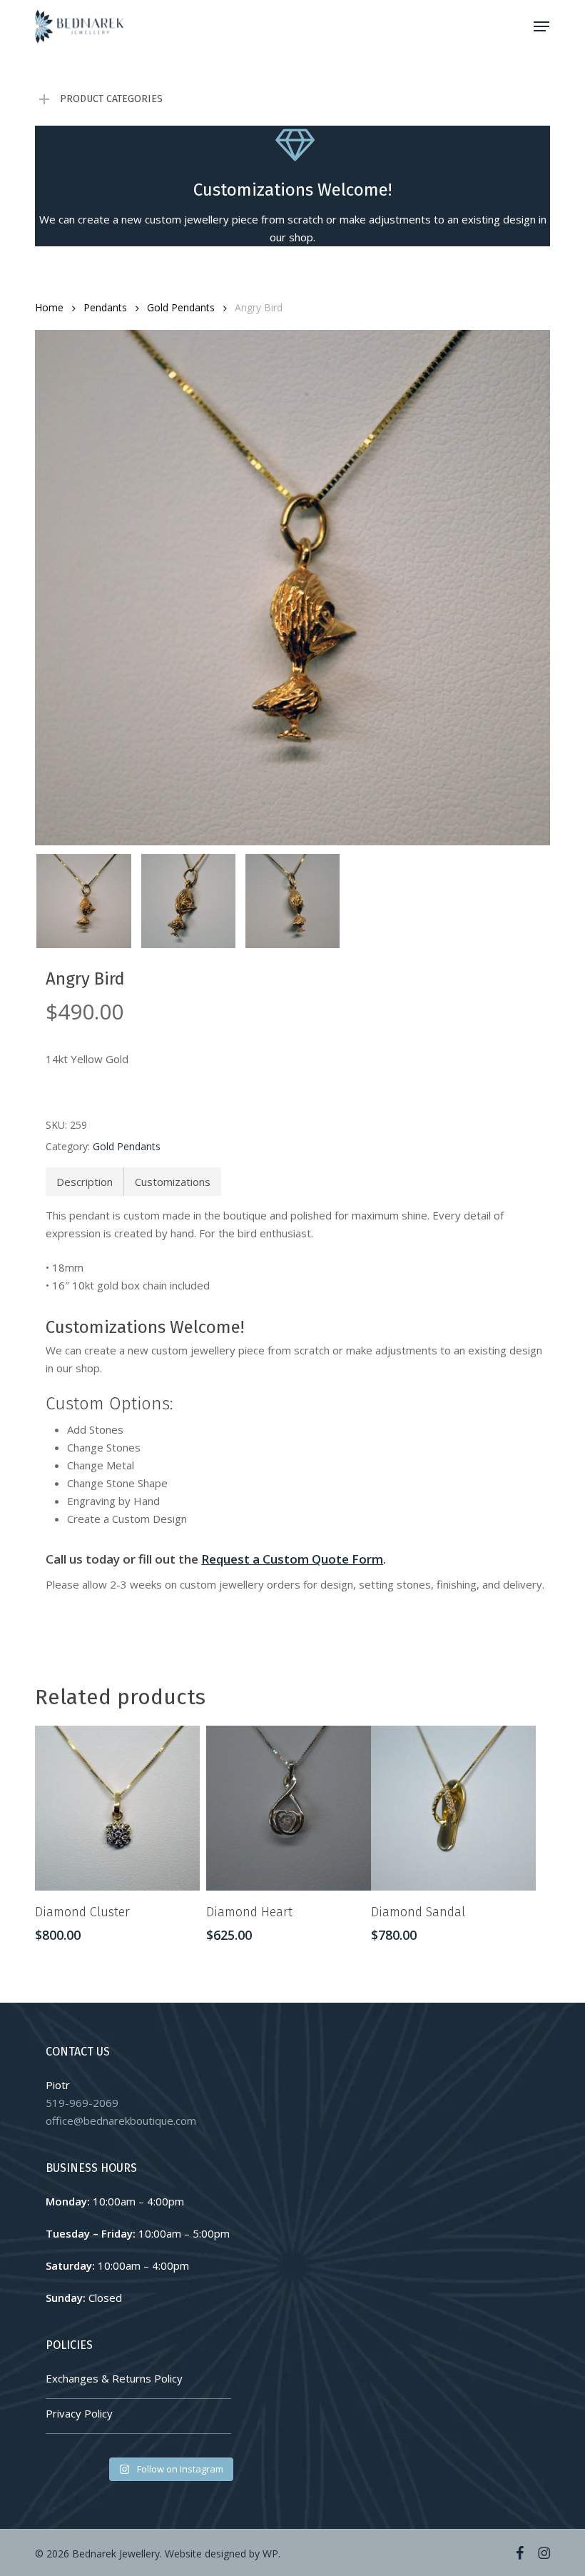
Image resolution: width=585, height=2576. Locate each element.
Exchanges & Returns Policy (114, 2378)
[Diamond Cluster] (117, 1808)
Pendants (105, 307)
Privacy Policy (79, 2413)
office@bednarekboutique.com (121, 2120)
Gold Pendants (181, 307)
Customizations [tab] (173, 1182)
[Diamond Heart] (289, 1808)
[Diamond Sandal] (453, 1808)
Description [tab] (85, 1182)
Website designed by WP (222, 2554)
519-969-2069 (82, 2103)
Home (49, 307)
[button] (541, 26)
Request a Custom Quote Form (292, 1559)
